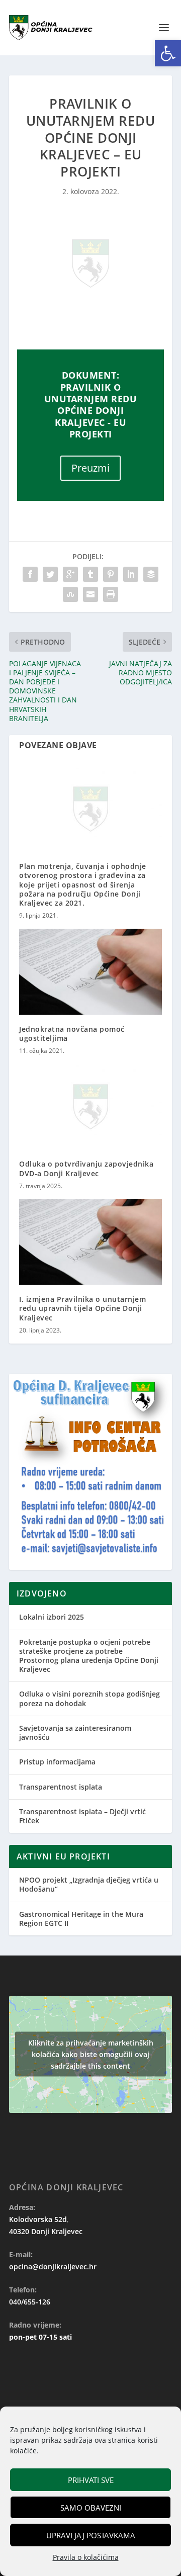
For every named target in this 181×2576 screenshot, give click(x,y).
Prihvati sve (91, 2480)
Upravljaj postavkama (91, 2535)
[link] (168, 53)
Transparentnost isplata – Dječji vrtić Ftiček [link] (82, 1816)
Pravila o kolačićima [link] (86, 2557)
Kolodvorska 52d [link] (38, 2219)
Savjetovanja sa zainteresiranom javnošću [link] (75, 1733)
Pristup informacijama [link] (57, 1762)
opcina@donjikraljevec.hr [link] (53, 2267)
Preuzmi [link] (90, 468)
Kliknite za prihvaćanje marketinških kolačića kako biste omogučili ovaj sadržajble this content (91, 2054)
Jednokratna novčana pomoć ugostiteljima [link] (72, 1034)
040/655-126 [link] (30, 2302)
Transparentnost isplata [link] (61, 1787)
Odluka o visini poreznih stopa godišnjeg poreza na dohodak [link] (89, 1698)
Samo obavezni (91, 2508)
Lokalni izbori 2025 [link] (52, 1617)
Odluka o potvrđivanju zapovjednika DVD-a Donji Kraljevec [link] (86, 1168)
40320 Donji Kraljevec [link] (46, 2231)
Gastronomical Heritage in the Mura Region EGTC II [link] (81, 1919)
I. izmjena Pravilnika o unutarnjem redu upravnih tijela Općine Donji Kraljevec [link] (82, 1308)
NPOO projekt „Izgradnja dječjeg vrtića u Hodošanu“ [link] (89, 1884)
